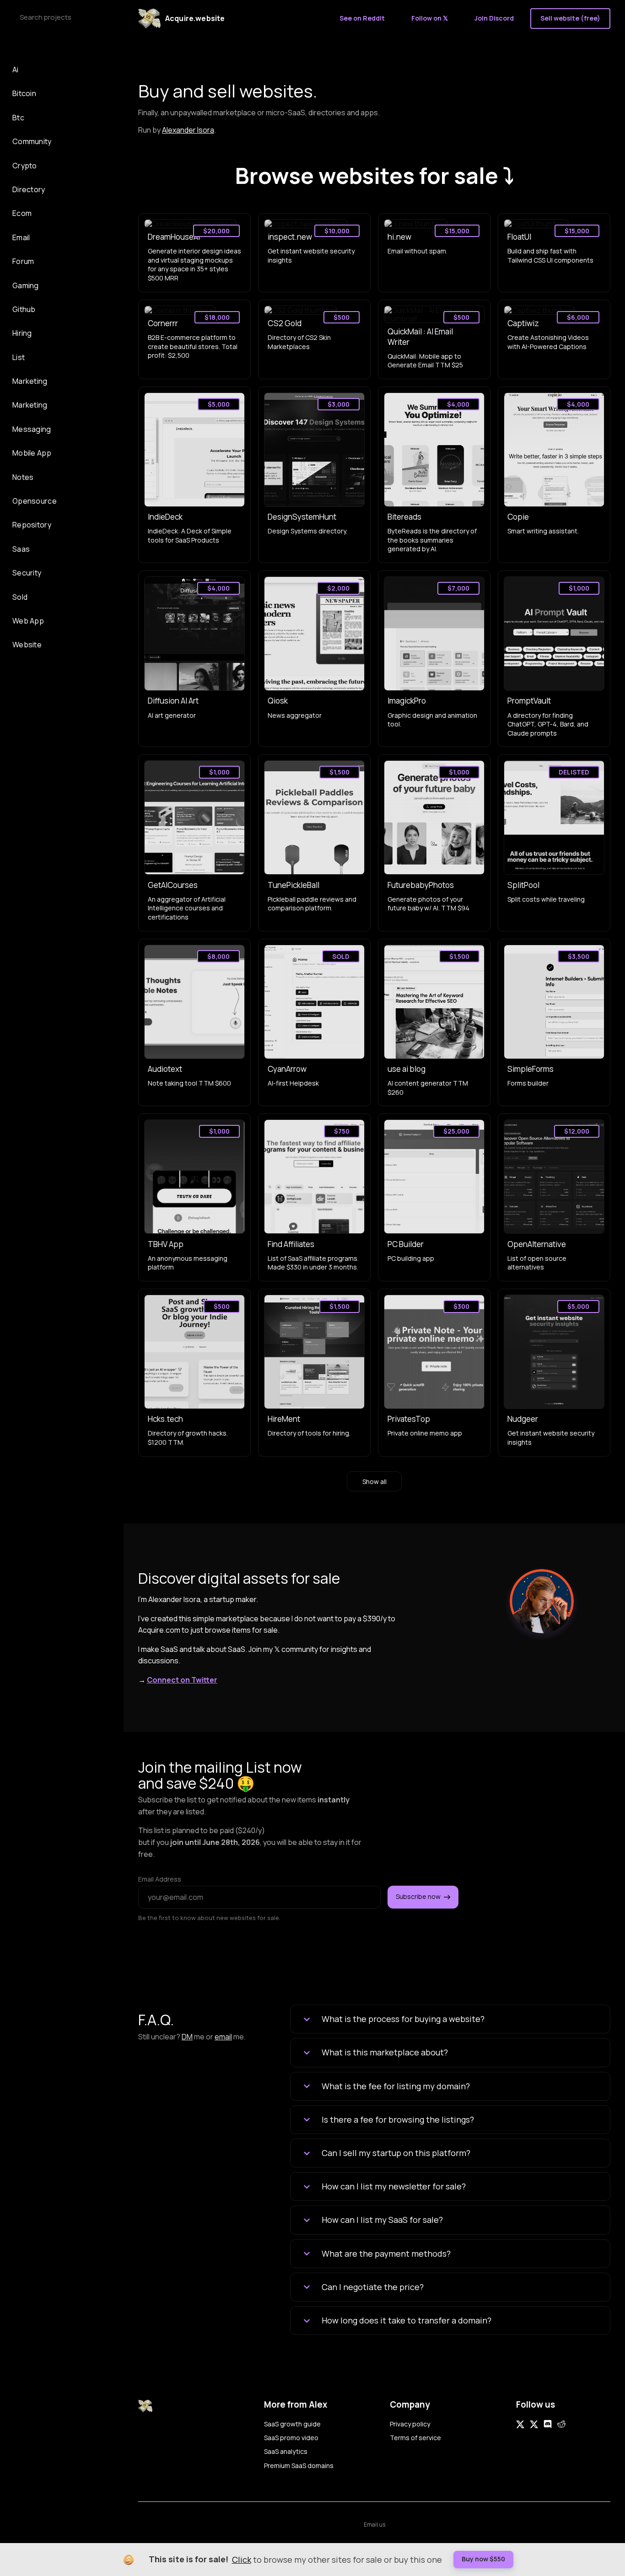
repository (32, 525)
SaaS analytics (286, 2451)
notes (23, 477)
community (32, 141)
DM (187, 2037)
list (19, 357)
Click (242, 2560)
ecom (22, 213)
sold (20, 597)
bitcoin (24, 93)
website (27, 645)
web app (28, 621)
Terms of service (415, 2438)
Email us (374, 2525)
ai (16, 70)
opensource (35, 501)
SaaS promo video (291, 2438)
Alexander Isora (188, 130)
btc (18, 118)
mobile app (32, 453)
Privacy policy (410, 2424)
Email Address (160, 1879)
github (24, 309)
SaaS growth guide (292, 2424)
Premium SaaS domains (299, 2466)
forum (23, 261)
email (21, 237)
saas (21, 549)
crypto (25, 166)
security (27, 573)
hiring (22, 333)
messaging (32, 429)
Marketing (30, 381)
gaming (26, 285)
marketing (30, 405)
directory (29, 189)
